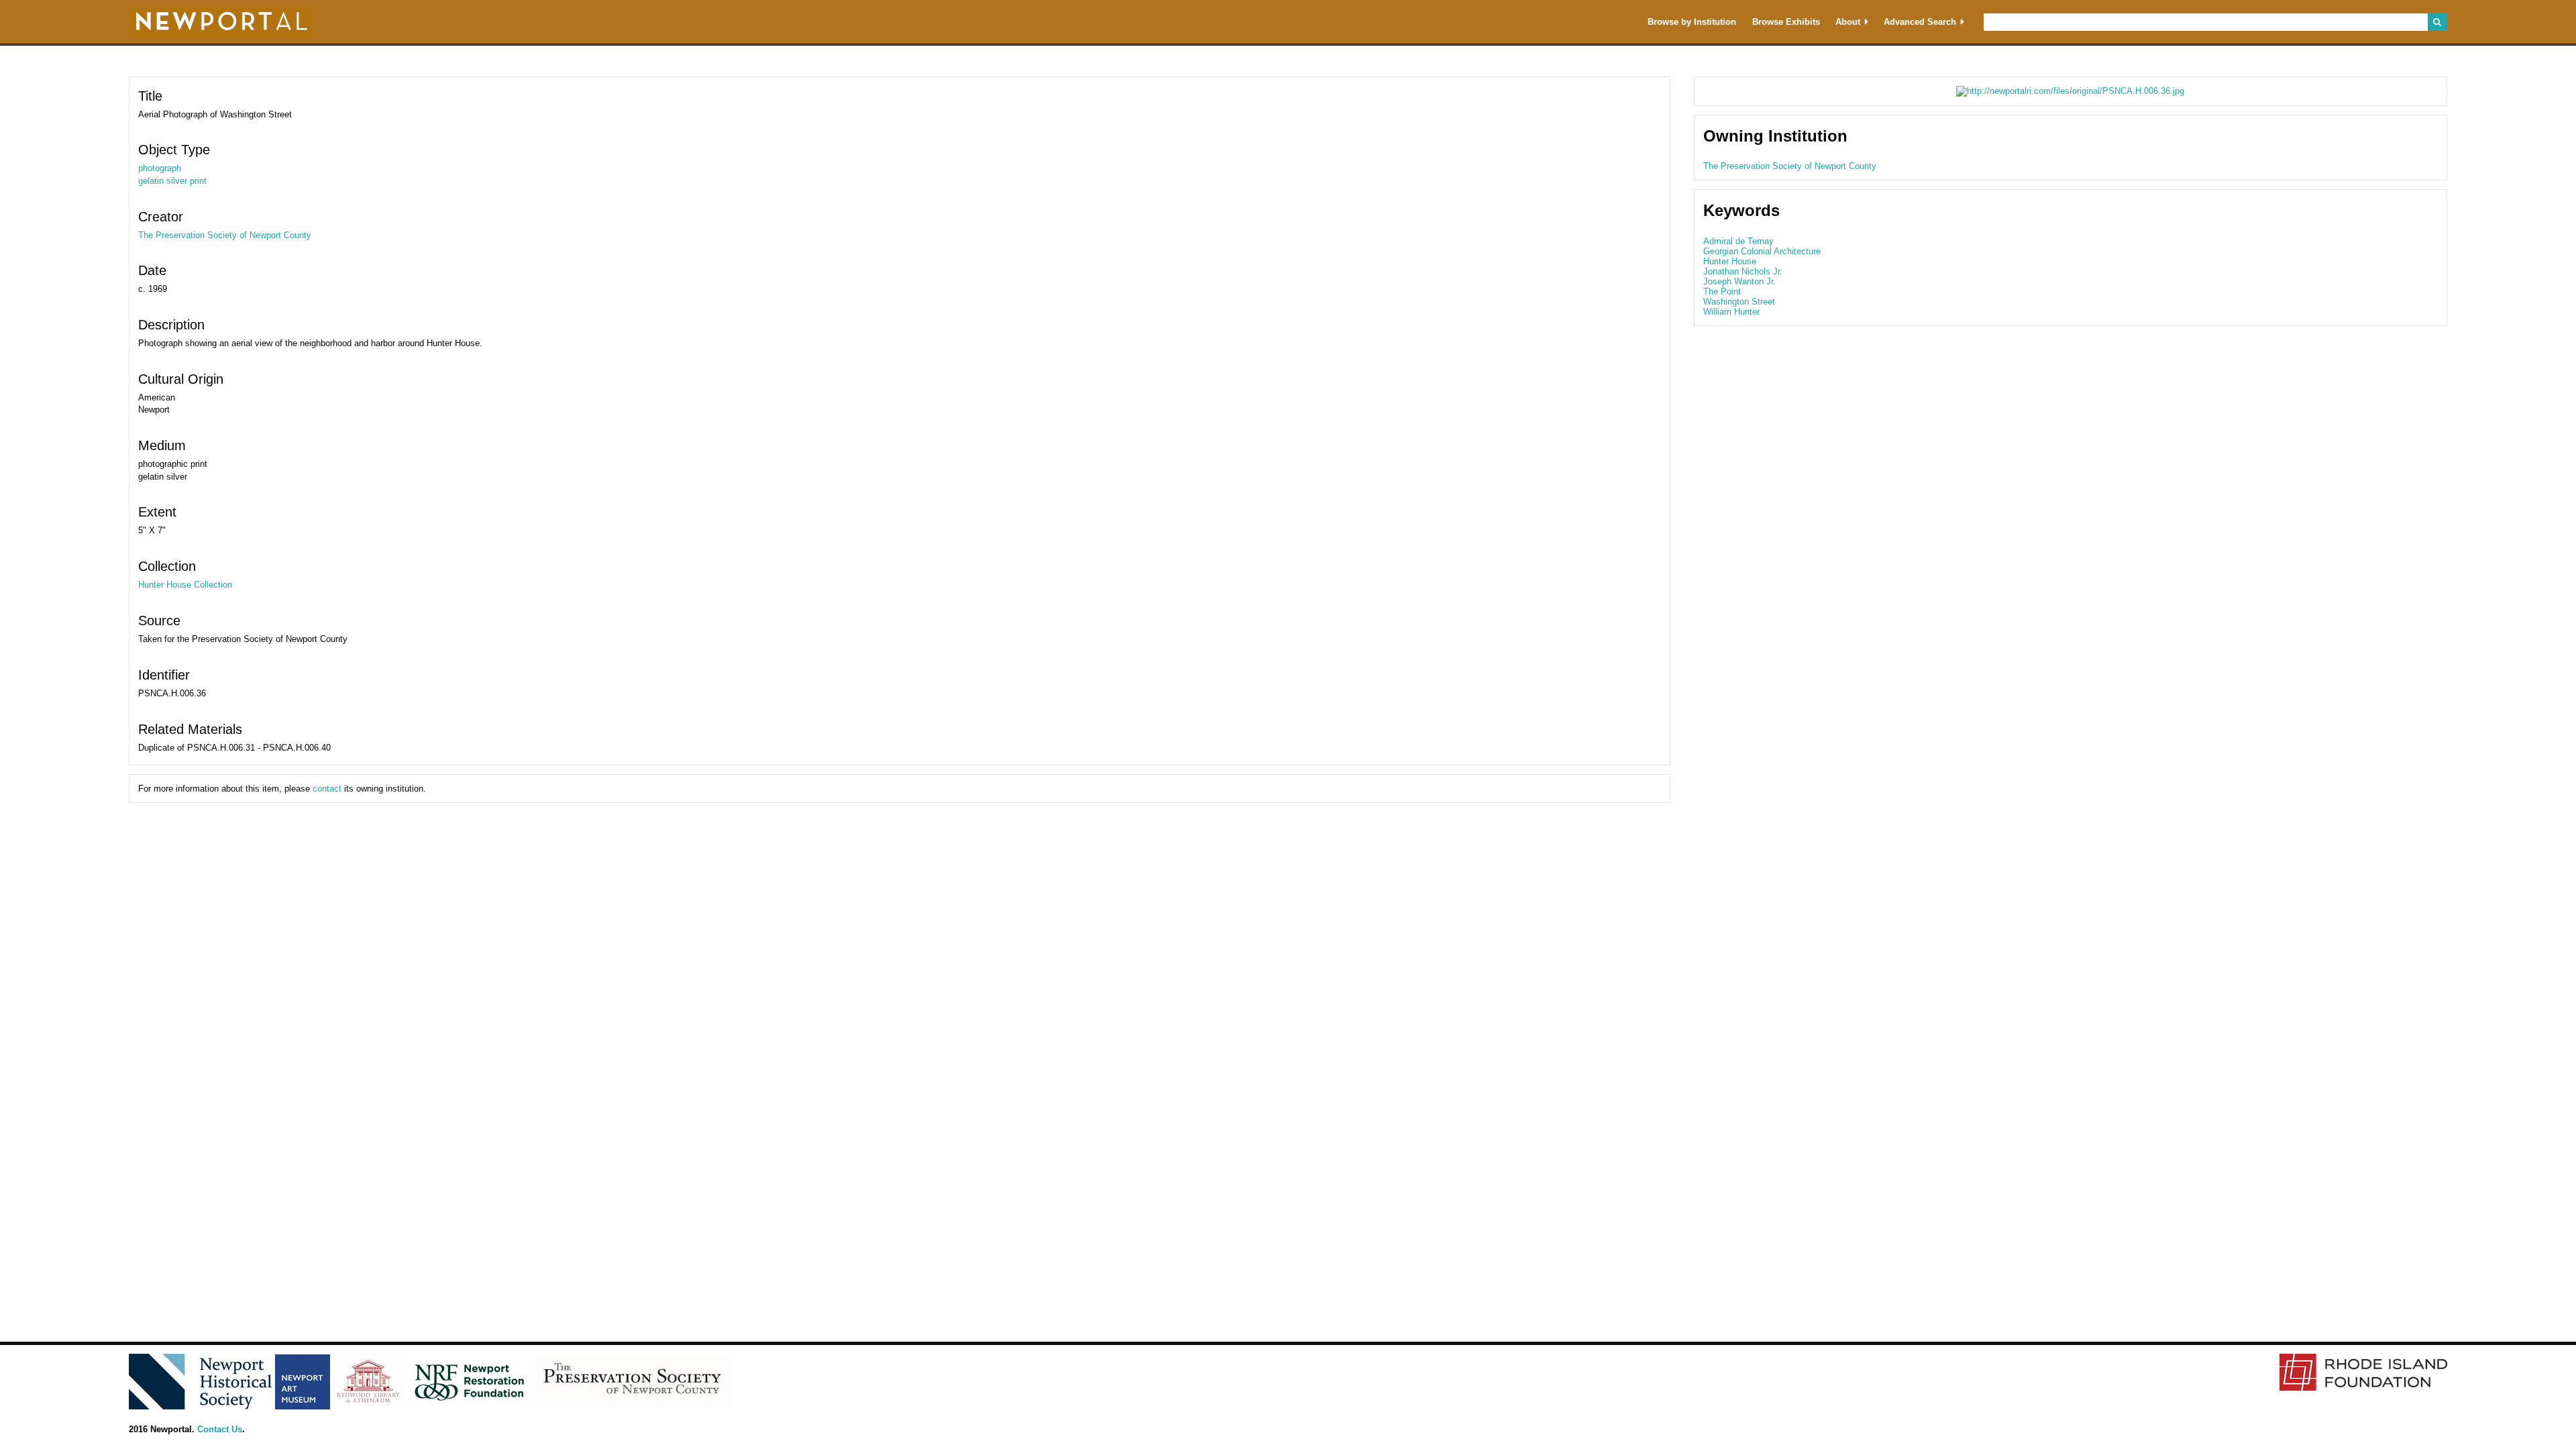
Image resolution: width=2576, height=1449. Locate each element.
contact (327, 789)
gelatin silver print (172, 181)
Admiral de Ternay (1738, 241)
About (1848, 22)
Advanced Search (1920, 22)
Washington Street (1739, 302)
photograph (160, 168)
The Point (1722, 291)
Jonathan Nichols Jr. (1743, 271)
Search (2437, 22)
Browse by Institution (1692, 22)
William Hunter (1731, 312)
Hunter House (1730, 261)
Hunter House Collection (185, 585)
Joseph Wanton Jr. (1739, 281)
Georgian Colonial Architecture (1762, 251)
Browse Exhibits (1786, 22)
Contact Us (220, 1429)
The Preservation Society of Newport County (225, 235)
